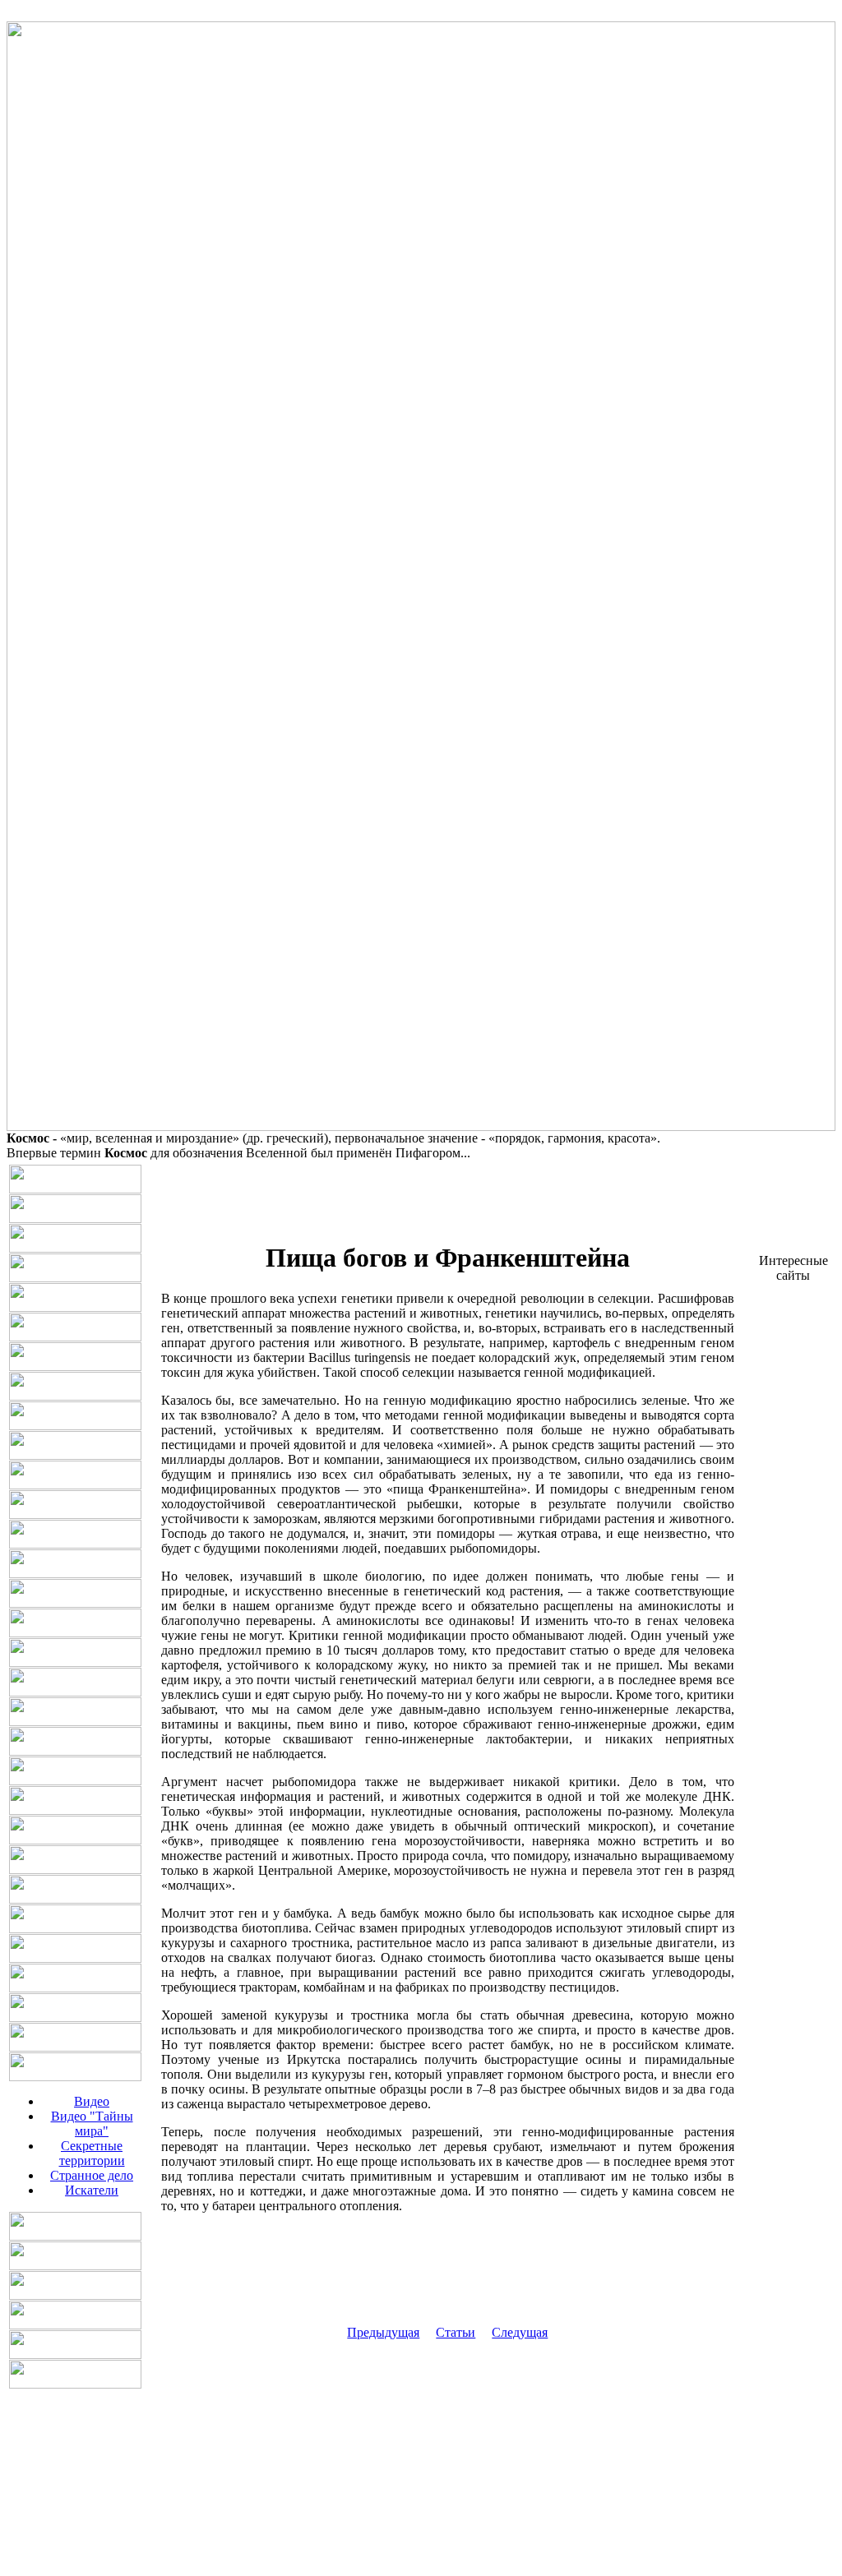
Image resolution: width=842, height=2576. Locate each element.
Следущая (520, 2332)
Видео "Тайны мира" (92, 2124)
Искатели (92, 2190)
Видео (92, 2101)
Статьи (456, 2332)
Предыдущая (383, 2332)
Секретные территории (92, 2153)
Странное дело (92, 2175)
